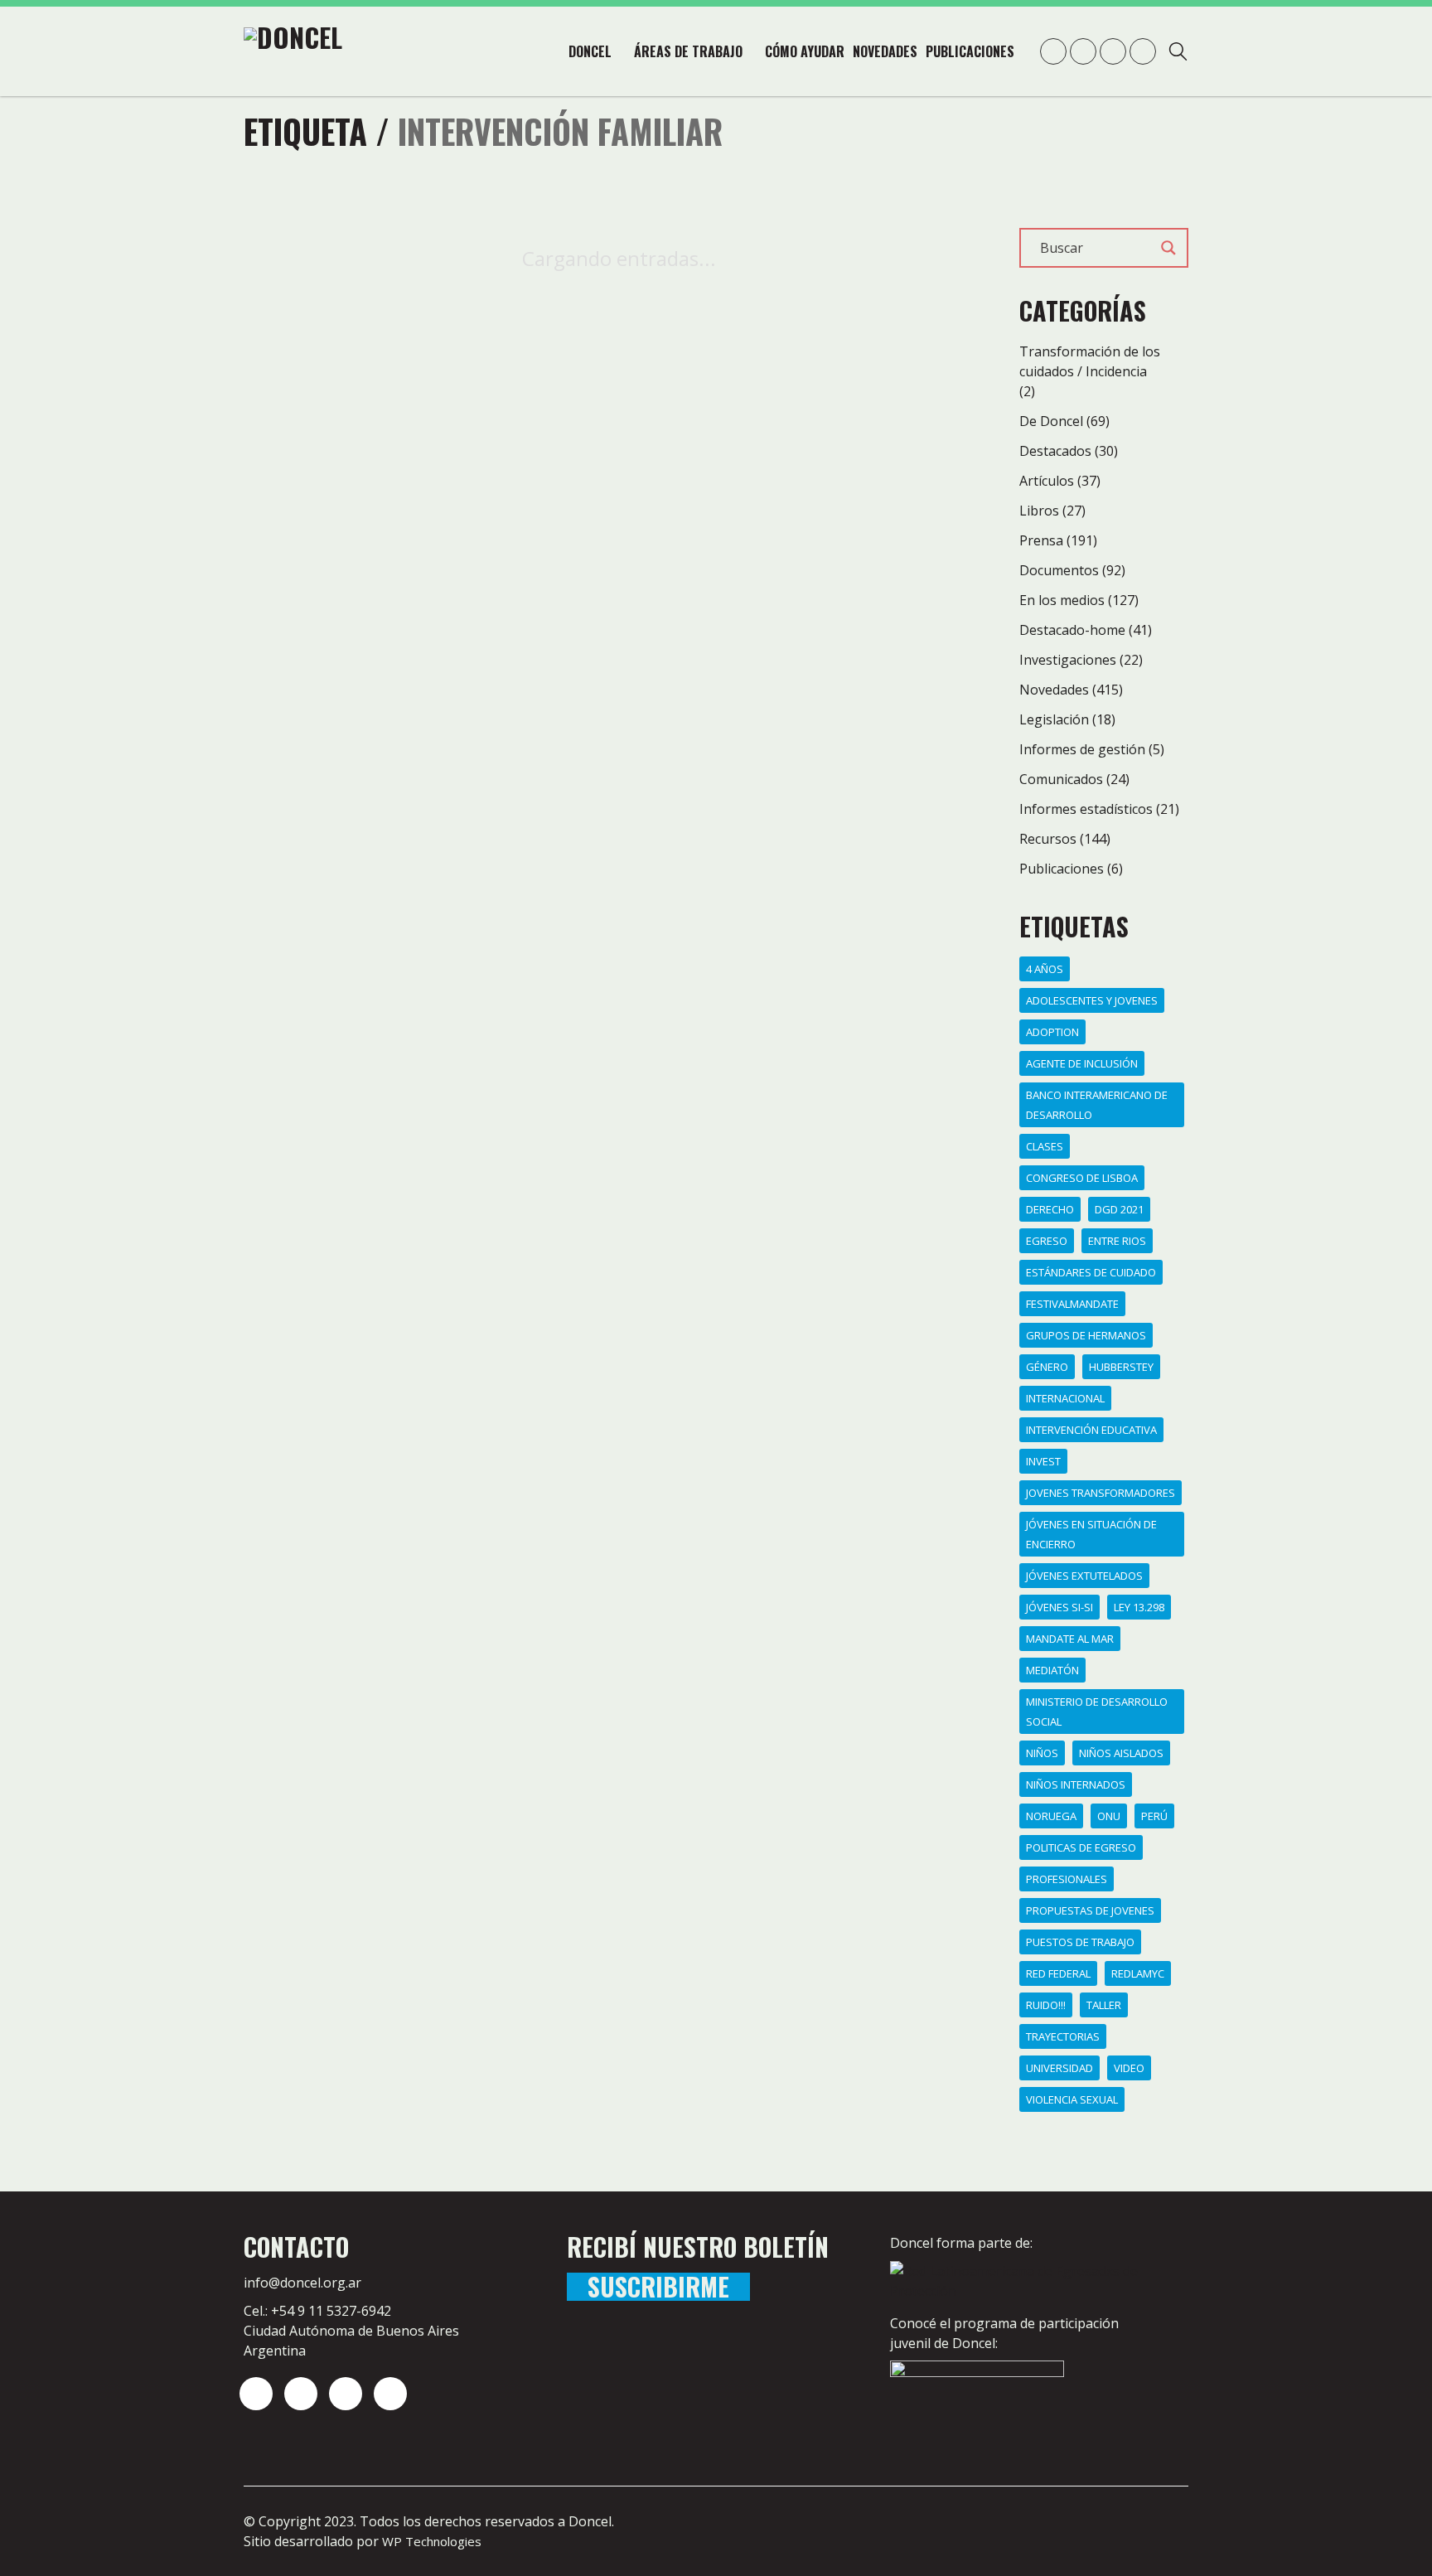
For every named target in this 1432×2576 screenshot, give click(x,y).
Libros (1039, 511)
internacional (1065, 1398)
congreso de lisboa (1082, 1178)
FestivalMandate (1072, 1304)
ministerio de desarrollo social (1097, 1712)
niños (1042, 1753)
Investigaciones (1068, 660)
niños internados (1076, 1784)
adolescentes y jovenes (1092, 1000)
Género (1047, 1367)
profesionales (1067, 1879)
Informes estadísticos (1086, 809)
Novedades (1054, 690)
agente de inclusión (1082, 1063)
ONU (1109, 1816)
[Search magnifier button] (1168, 248)
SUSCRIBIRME (658, 2287)
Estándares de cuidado (1091, 1272)
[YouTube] (346, 2394)
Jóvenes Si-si (1059, 1607)
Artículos (1047, 481)
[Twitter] (301, 2394)
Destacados (1055, 451)
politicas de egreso (1081, 1847)
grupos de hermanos (1086, 1335)
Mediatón (1052, 1670)
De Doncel (1051, 421)
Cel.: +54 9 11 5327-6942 (317, 2311)
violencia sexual (1072, 2099)
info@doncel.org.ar (302, 2283)
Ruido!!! (1046, 2005)
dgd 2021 (1119, 1209)
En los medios (1062, 600)
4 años (1045, 969)
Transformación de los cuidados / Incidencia (1090, 361)
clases (1045, 1146)
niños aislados (1121, 1753)
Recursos (1048, 839)
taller (1104, 2005)
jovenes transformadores (1101, 1493)
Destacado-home (1072, 630)
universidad (1059, 2068)
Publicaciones (1062, 869)
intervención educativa (1091, 1430)
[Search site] (1178, 53)
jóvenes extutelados (1084, 1576)
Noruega (1051, 1816)
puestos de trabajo (1080, 1942)
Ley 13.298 (1139, 1607)
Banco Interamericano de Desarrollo (1097, 1105)
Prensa (1041, 540)
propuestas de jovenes (1090, 1910)
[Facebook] (390, 2394)
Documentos (1059, 570)
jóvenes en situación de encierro (1091, 1534)
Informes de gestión (1082, 749)
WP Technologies (432, 2541)
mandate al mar (1070, 1639)
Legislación (1054, 719)
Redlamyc (1138, 1973)
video (1129, 2068)
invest (1043, 1461)
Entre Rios (1117, 1241)
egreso (1047, 1241)
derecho (1050, 1209)
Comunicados (1061, 779)
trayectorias (1063, 2036)
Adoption (1052, 1032)
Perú (1154, 1816)
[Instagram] (256, 2394)
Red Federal (1058, 1973)
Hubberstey (1121, 1367)
